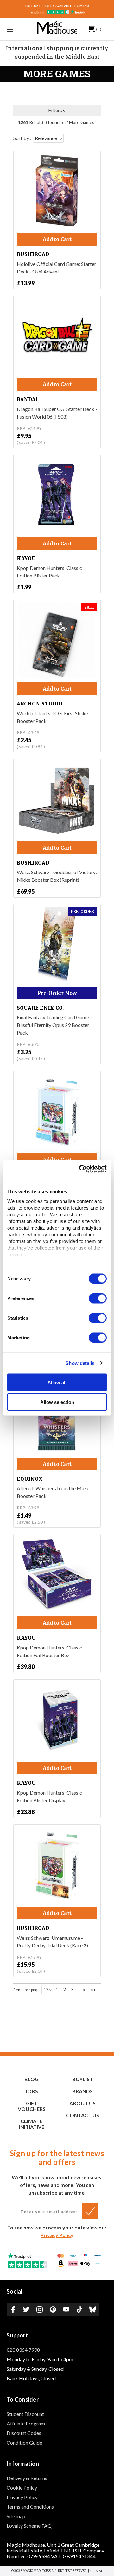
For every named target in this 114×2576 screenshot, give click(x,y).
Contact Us (83, 2115)
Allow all (57, 1382)
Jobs (32, 2091)
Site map (16, 2516)
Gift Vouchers (32, 2106)
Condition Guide (24, 2442)
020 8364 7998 (23, 2350)
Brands (82, 2091)
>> (93, 1990)
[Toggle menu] (17, 29)
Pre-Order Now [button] (57, 993)
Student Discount (25, 2414)
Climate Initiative (32, 2124)
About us (82, 2103)
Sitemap (96, 2571)
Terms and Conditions (30, 2507)
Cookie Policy (22, 2488)
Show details (80, 1363)
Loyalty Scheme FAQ (29, 2526)
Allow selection (57, 1402)
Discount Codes (24, 2433)
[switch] (98, 1298)
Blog (32, 2079)
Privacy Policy (57, 2235)
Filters (55, 110)
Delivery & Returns (27, 2478)
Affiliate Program (26, 2423)
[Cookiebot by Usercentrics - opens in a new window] (80, 1169)
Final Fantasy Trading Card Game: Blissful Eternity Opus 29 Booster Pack (54, 1025)
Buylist (83, 2079)
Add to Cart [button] (57, 239)
